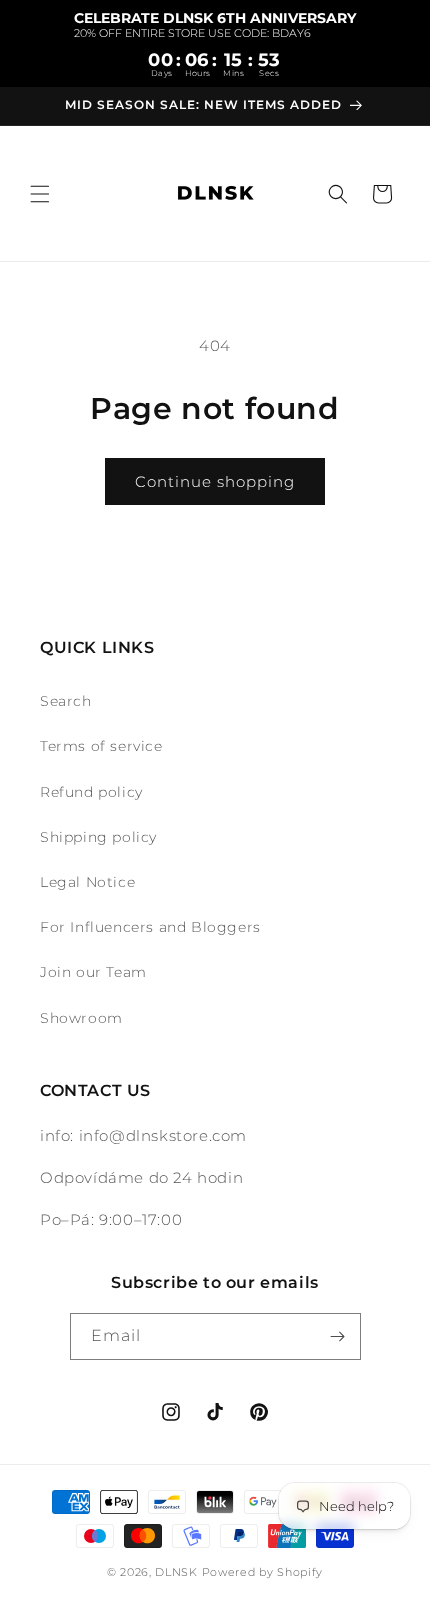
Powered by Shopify (263, 1572)
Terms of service (101, 746)
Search (66, 701)
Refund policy (91, 792)
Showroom (81, 1018)
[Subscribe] (338, 1336)
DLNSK (176, 1572)
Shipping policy (98, 837)
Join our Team (93, 972)
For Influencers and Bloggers (150, 927)
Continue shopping (215, 481)
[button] (40, 194)
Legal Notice (87, 882)
